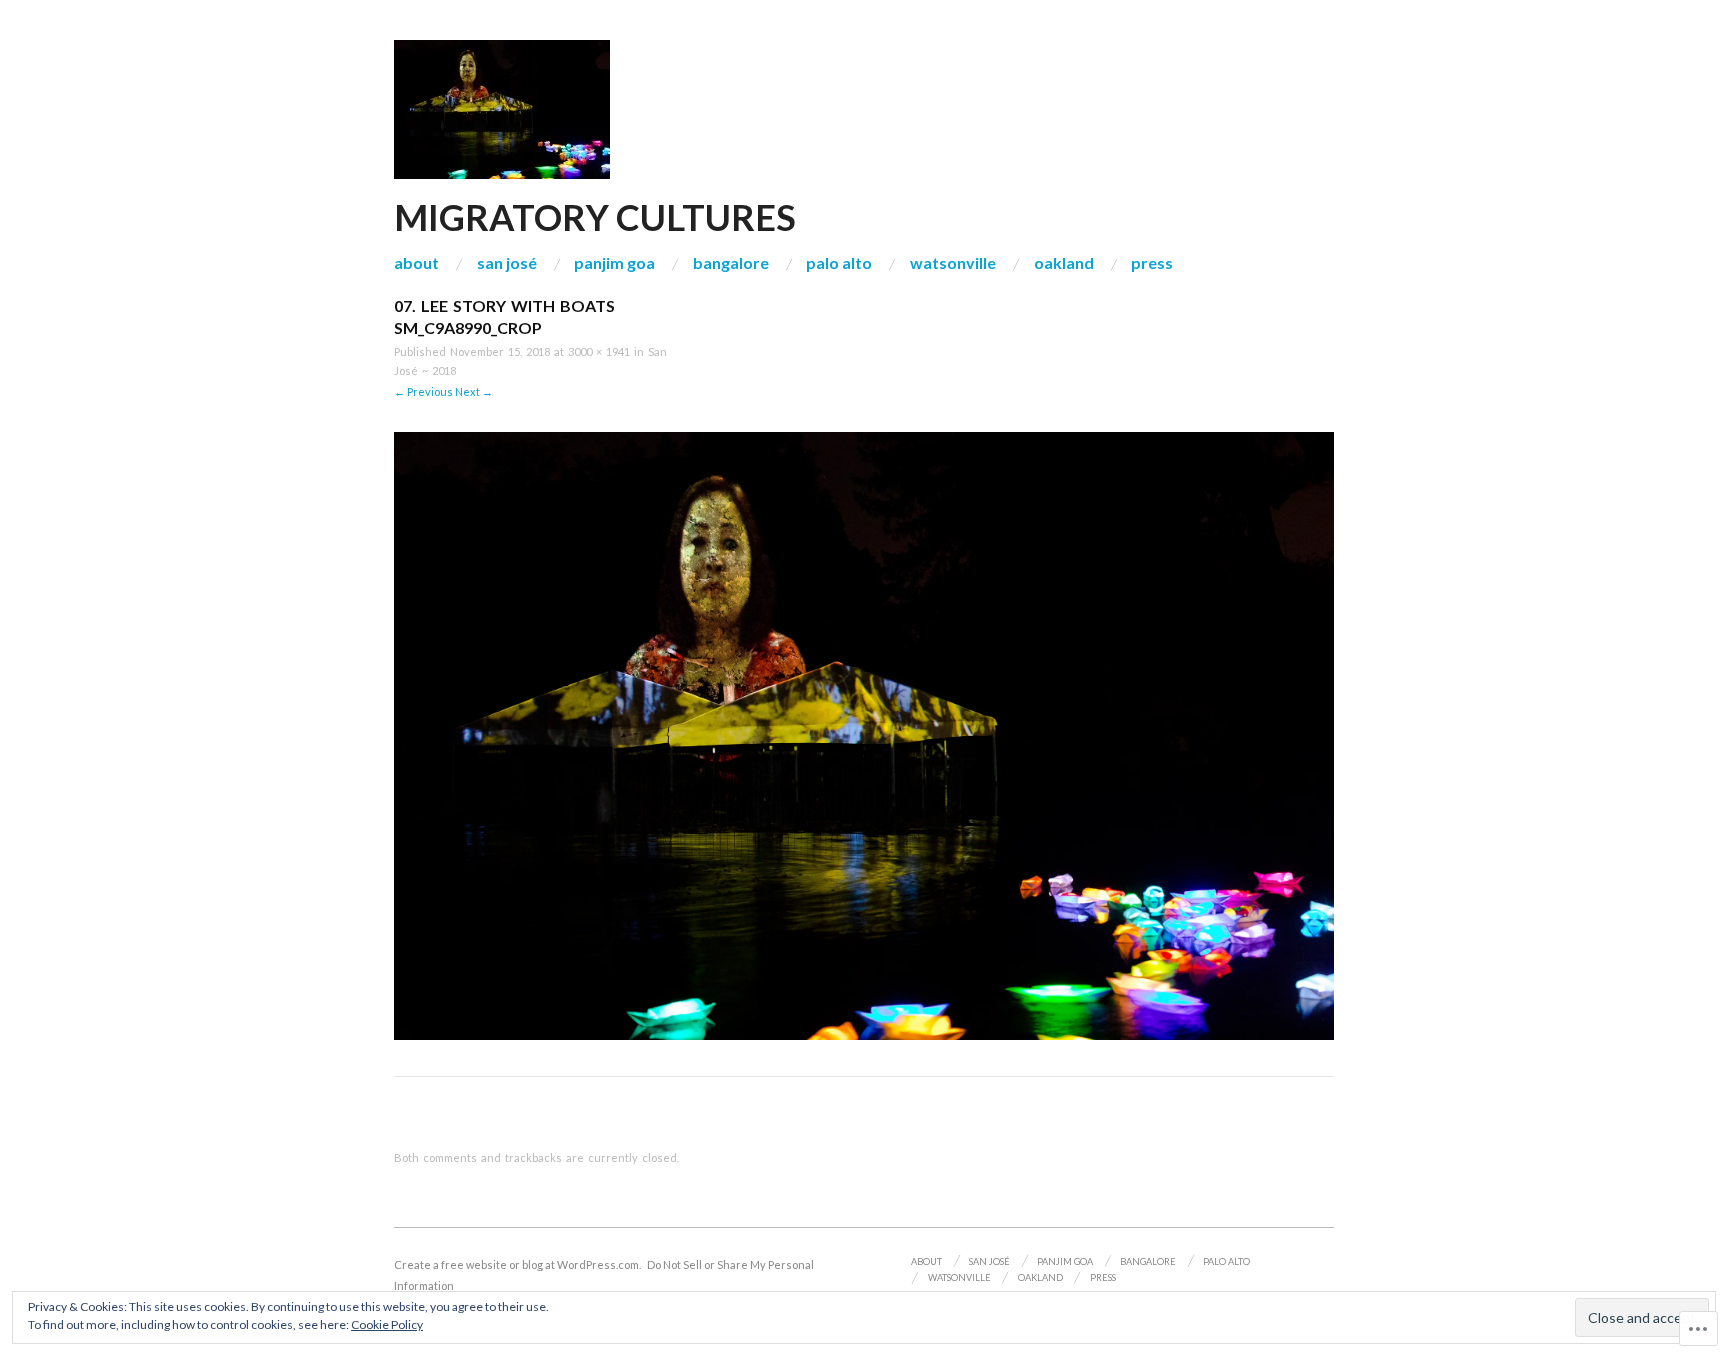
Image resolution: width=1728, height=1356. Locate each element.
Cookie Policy (387, 1324)
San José (507, 263)
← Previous (423, 391)
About (416, 263)
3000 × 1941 (599, 351)
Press (1152, 263)
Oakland (1064, 263)
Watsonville (953, 263)
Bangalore (731, 263)
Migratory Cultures (595, 217)
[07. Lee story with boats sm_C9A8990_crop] (864, 734)
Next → (474, 391)
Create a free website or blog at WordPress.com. (517, 1264)
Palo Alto (839, 263)
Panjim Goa (614, 263)
